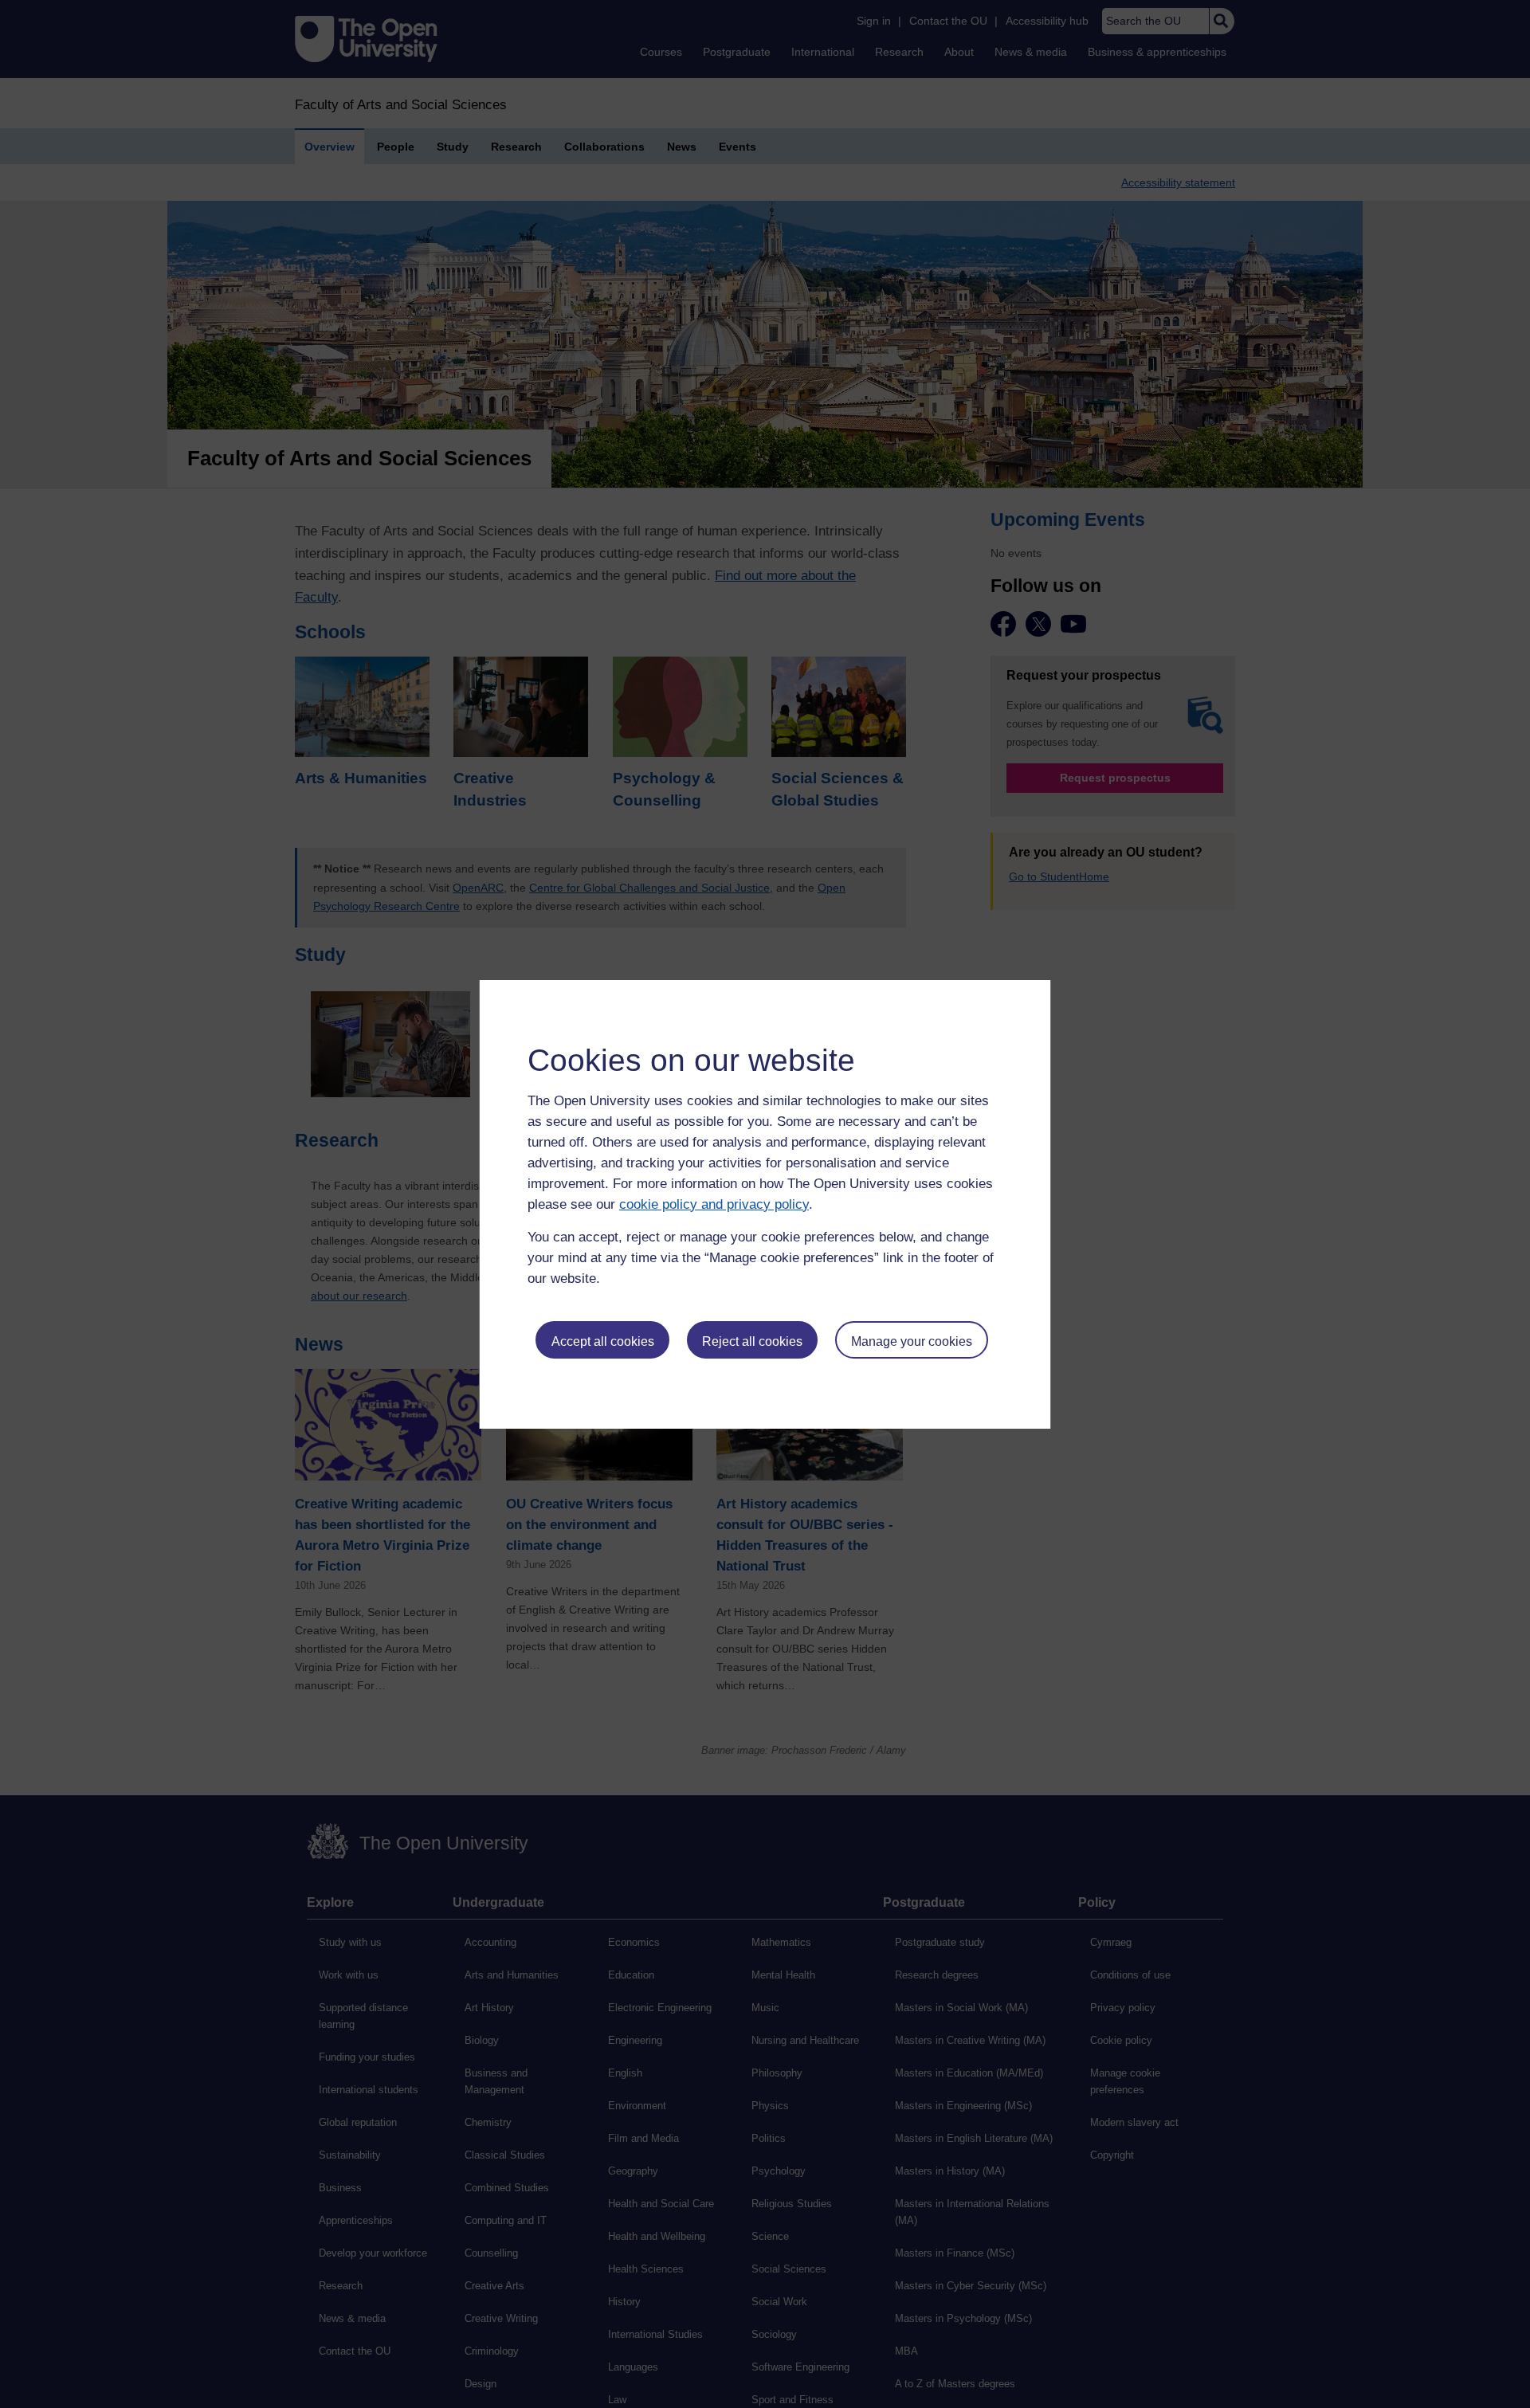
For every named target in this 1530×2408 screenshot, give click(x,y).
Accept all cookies (603, 1341)
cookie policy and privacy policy (714, 1204)
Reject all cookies (752, 1341)
